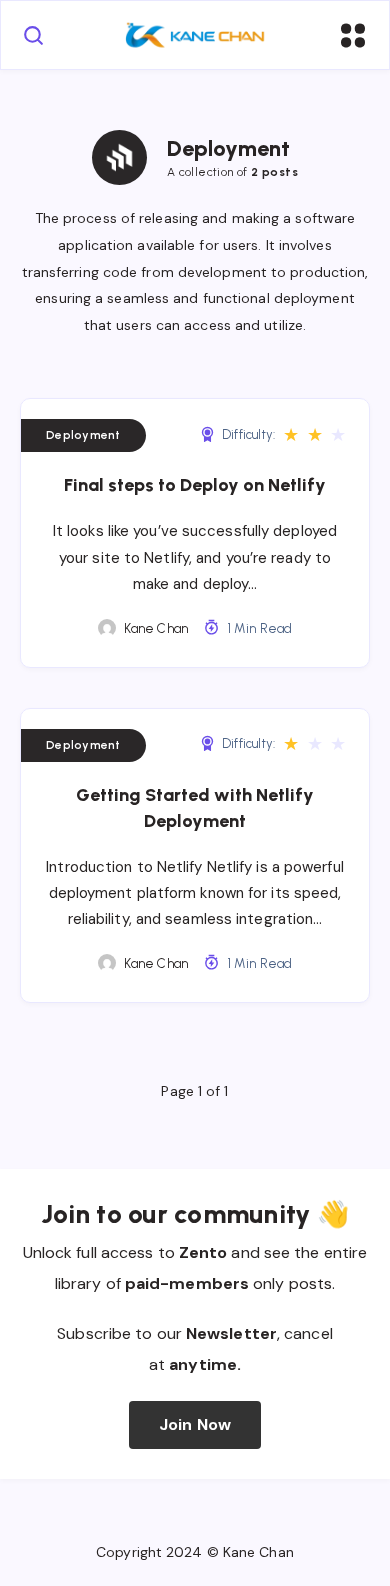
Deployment (83, 435)
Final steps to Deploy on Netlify (195, 485)
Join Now (195, 1424)
